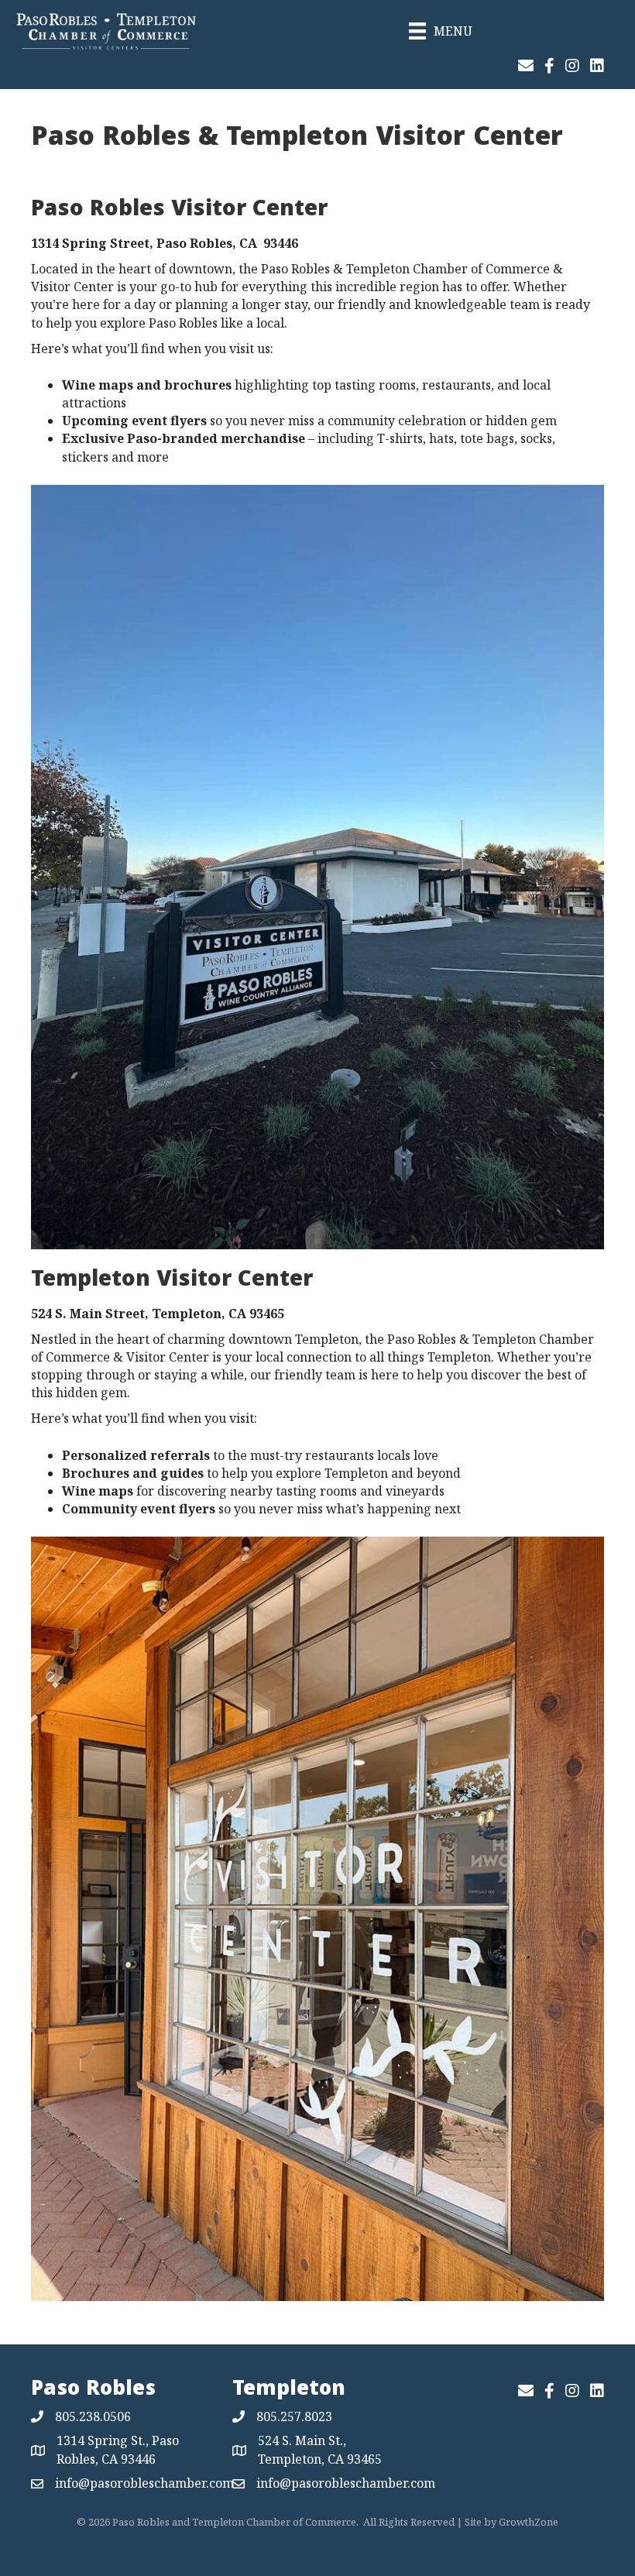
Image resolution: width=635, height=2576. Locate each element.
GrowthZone (529, 2522)
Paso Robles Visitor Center (179, 211)
